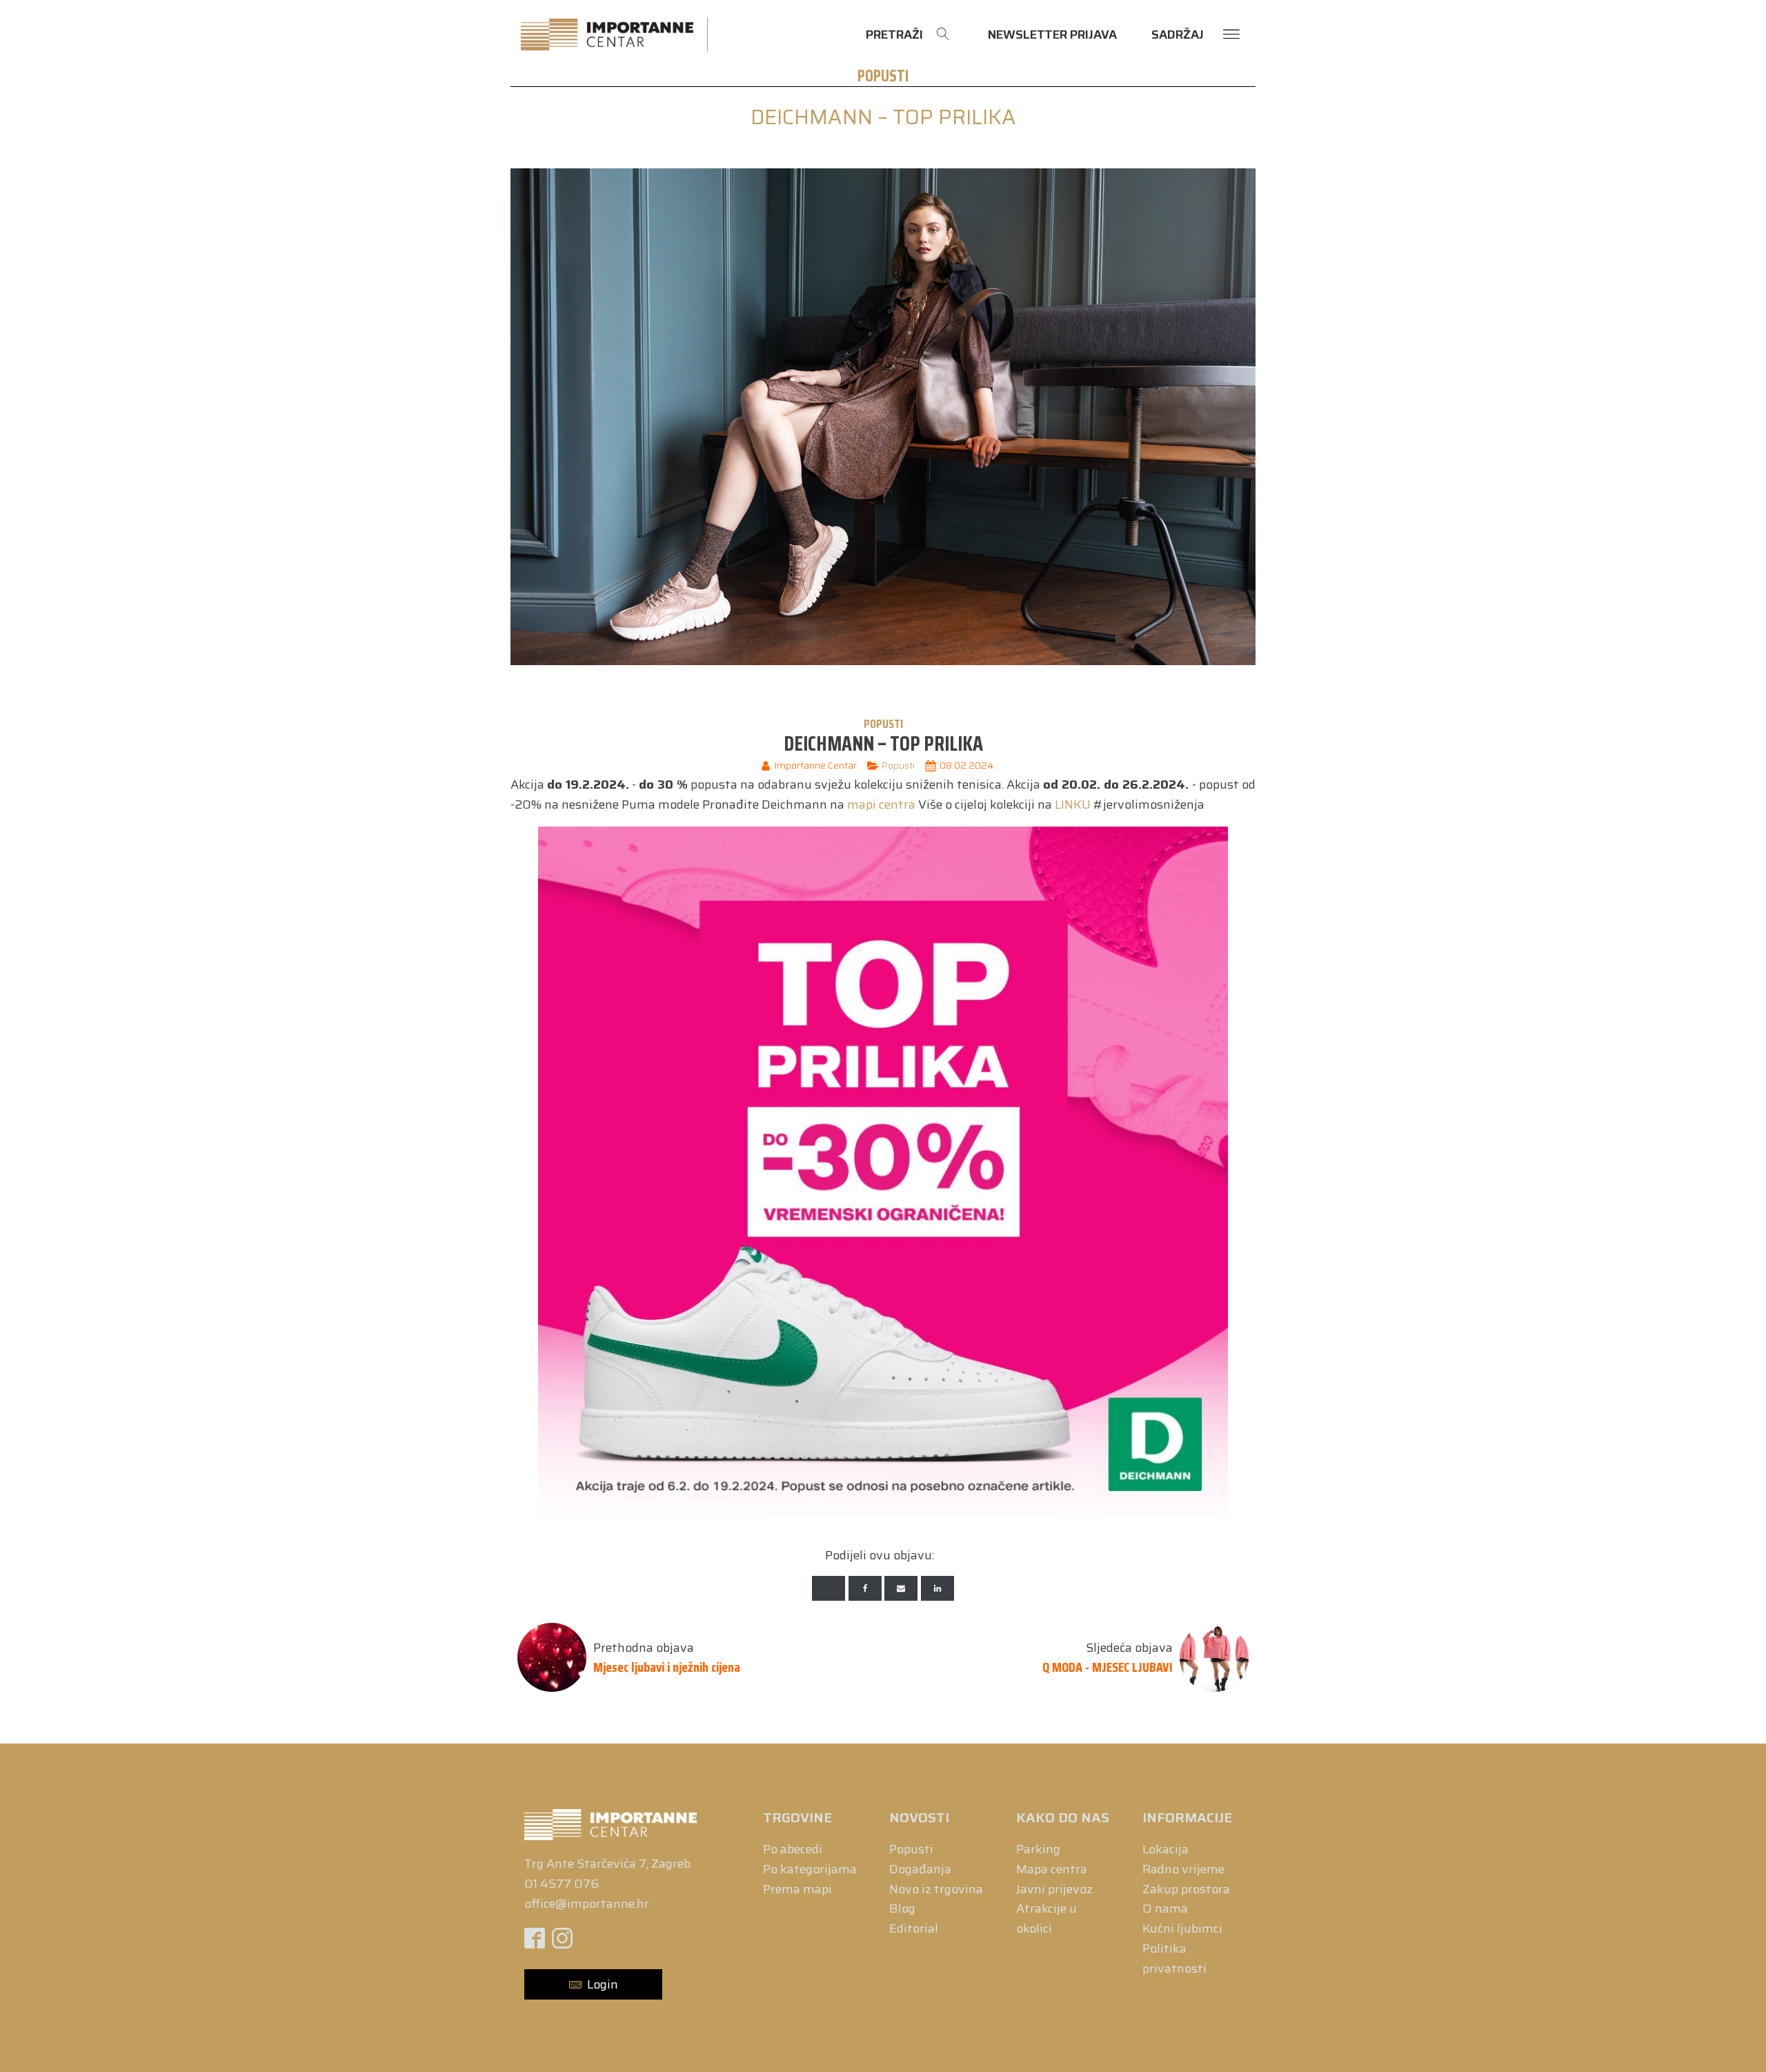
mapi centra (881, 805)
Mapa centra (1052, 1869)
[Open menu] (1231, 34)
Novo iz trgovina (936, 1889)
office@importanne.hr (587, 1904)
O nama (1165, 1908)
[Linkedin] (937, 1588)
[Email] (901, 1588)
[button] (593, 1985)
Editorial (914, 1928)
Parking (1038, 1849)
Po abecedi (793, 1849)
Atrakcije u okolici (1046, 1918)
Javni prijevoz (1054, 1889)
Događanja (920, 1869)
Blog (902, 1908)
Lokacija (1165, 1849)
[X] (829, 1588)
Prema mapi (797, 1889)
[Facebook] (865, 1588)
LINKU (1073, 805)
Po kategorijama (810, 1869)
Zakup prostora (1186, 1889)
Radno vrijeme (1183, 1869)
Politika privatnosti (1174, 1958)
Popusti (883, 76)
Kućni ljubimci (1182, 1928)
